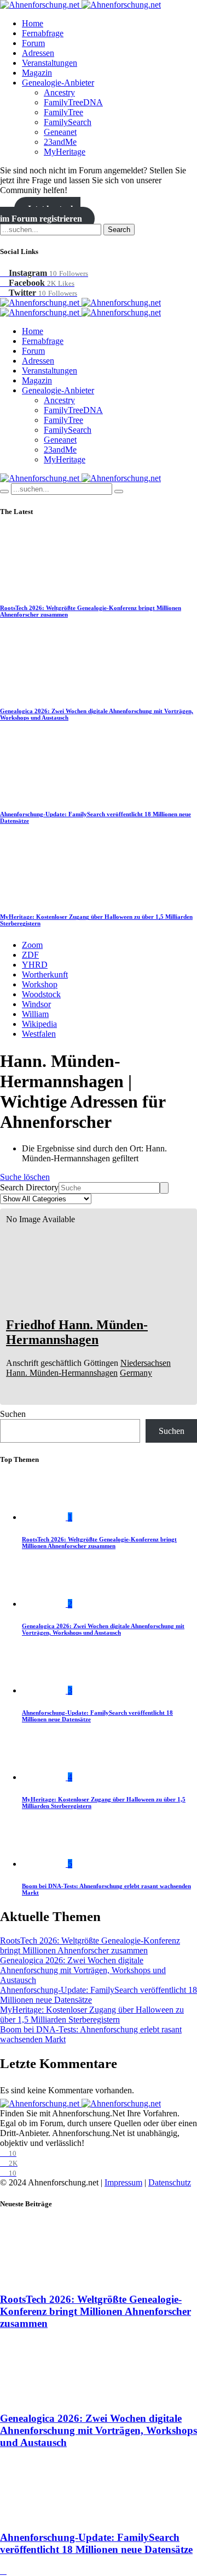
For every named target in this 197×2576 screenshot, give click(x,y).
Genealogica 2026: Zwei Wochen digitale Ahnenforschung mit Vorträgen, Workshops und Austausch (103, 1629)
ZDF (30, 955)
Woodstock (41, 994)
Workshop (40, 984)
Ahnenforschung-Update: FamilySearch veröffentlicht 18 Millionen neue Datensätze (96, 2543)
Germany (136, 1373)
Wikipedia (39, 1024)
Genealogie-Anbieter (58, 83)
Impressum (123, 2182)
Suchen (13, 1414)
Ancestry (59, 92)
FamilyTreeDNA (73, 102)
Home (33, 23)
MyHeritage (65, 152)
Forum (33, 43)
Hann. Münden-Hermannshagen (62, 1373)
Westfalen (39, 1034)
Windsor (36, 1004)
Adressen (38, 53)
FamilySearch (68, 122)
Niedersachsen (146, 1363)
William (35, 1014)
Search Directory (29, 1187)
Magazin (37, 73)
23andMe (60, 142)
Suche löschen (25, 1177)
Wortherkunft (45, 975)
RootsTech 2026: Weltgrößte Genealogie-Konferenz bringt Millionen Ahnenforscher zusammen (99, 1543)
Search (119, 230)
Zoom (32, 945)
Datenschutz (170, 2182)
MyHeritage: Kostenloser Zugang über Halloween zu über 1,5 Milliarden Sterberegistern (92, 2015)
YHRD (35, 965)
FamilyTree (63, 112)
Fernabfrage (43, 33)
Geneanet (60, 132)
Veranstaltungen (50, 63)
